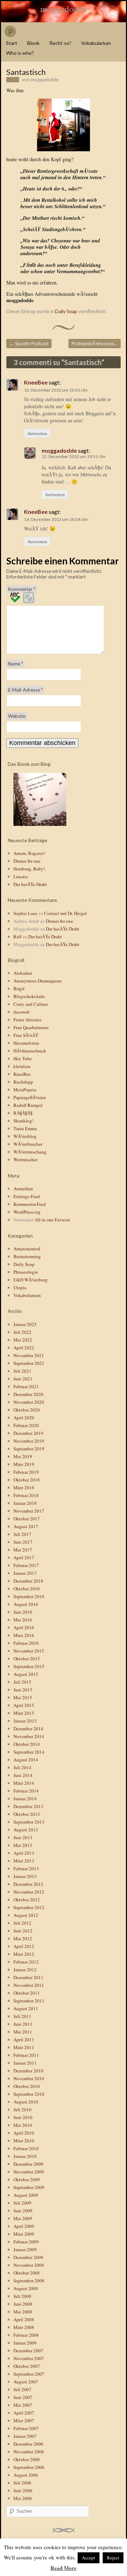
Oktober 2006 (27, 2459)
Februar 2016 (26, 1643)
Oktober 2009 (27, 2179)
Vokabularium (96, 43)
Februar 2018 (26, 1495)
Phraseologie (26, 1272)
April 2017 (24, 1557)
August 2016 (26, 1604)
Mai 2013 (23, 1845)
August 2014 (26, 1760)
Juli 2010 (22, 2109)
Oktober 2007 (27, 2366)
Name (16, 664)
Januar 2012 (25, 1970)
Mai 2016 (23, 1620)
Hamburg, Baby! (29, 869)
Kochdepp (23, 1082)
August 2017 (26, 1526)
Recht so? (60, 43)
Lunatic (21, 876)
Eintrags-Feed (27, 1196)
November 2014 (29, 1736)
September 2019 (29, 1449)
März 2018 (24, 1487)
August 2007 (26, 2382)
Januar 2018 (25, 1503)
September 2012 (29, 1907)
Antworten (37, 433)
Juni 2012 (23, 1931)
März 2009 (24, 2234)
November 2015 (29, 1651)
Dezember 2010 (28, 2071)
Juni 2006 (23, 2490)
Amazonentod (27, 1249)
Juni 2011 (23, 2024)
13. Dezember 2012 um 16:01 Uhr (56, 390)
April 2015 (24, 1705)
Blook (33, 43)
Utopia (20, 1287)
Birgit (19, 988)
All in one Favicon (52, 1220)
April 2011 (24, 2040)
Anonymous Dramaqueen (38, 981)
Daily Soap (66, 311)
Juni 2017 (23, 1542)
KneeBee (36, 382)
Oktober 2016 (27, 1589)
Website (17, 716)
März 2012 (24, 1954)
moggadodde (64, 9)
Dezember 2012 (28, 1884)
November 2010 (29, 2078)
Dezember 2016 (28, 1581)
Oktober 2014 (27, 1744)
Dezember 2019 (28, 1433)
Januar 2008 (25, 2343)
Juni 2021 (23, 1379)
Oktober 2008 (27, 2273)
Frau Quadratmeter (31, 1027)
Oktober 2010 (27, 2086)
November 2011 (29, 1985)
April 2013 (24, 1853)
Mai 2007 (23, 2405)
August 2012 (26, 1915)
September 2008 (29, 2281)
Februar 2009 (26, 2242)
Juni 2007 (23, 2397)
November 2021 (29, 1355)
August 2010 (26, 2102)
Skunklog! (23, 1121)
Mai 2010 (23, 2125)
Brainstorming (27, 1256)
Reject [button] (113, 2558)
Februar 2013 (26, 1868)
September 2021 (29, 1363)
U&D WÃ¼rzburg (31, 1280)
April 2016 (24, 1627)
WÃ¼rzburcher (28, 1144)
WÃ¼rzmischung (30, 1152)
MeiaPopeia (25, 1090)
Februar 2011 (26, 2055)
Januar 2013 (25, 1876)
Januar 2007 (25, 2436)
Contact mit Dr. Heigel (65, 913)
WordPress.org (27, 1212)
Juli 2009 (22, 2203)
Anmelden (23, 1189)
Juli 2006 (22, 2483)
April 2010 (24, 2133)
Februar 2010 (26, 2148)
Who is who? (20, 53)
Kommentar (22, 589)
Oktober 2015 (27, 1659)
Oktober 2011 (27, 1993)
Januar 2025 (25, 1324)
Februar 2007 (26, 2428)
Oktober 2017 (27, 1519)
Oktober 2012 (27, 1900)
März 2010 (24, 2141)
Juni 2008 (23, 2304)
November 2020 (29, 1402)
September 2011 (29, 2001)
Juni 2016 (23, 1612)
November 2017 (29, 1511)
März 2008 (24, 2327)
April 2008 (24, 2319)
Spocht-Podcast (29, 344)
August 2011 (26, 2008)
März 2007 (24, 2420)
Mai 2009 (23, 2218)
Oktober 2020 (27, 1410)
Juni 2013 (23, 1837)
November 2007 (29, 2358)
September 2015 (29, 1666)
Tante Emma (25, 1128)
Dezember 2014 (28, 1729)
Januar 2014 (25, 1798)
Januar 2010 (25, 2156)
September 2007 (29, 2374)
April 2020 (24, 1418)
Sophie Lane (25, 913)
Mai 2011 (23, 2032)
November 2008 (29, 2265)
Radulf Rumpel (28, 1105)
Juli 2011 (22, 2016)
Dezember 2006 (28, 2444)
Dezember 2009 (28, 2164)
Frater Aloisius (27, 1020)
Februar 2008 (26, 2335)
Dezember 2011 (28, 1977)
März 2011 (24, 2047)
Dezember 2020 (28, 1394)
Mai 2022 (23, 1340)
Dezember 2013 (28, 1806)
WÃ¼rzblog (25, 1136)
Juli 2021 (22, 1371)
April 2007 (24, 2413)
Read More (64, 2568)
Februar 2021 (26, 1386)
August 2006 (26, 2475)
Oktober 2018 (27, 1480)
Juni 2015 (23, 1690)
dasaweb (22, 1012)
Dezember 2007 (28, 2351)
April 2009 (24, 2226)
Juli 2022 (22, 1332)
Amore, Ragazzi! (29, 853)
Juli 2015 (22, 1682)
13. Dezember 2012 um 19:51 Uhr (74, 456)
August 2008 (26, 2288)
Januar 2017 (25, 1573)
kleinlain (22, 1066)
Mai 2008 (23, 2312)
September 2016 (29, 1596)
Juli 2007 (22, 2389)
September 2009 (29, 2187)
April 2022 (24, 1348)
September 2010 (29, 2094)
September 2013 (29, 1822)
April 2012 (24, 1946)
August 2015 (26, 1674)
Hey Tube (23, 1058)
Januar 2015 (25, 1721)
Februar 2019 (26, 1472)
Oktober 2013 (27, 1814)
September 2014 (29, 1752)
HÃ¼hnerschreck (30, 1051)
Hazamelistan (26, 1043)
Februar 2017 (26, 1565)
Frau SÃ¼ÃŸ (26, 1035)
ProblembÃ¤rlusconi (96, 344)
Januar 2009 (25, 2249)
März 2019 (24, 1464)
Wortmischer (25, 1160)
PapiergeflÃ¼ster (30, 1097)
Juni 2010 (23, 2117)
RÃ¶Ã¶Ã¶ (23, 1113)
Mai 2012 (23, 1938)
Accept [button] (89, 2558)
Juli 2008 (22, 2296)
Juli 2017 (22, 1534)
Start (12, 43)
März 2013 (24, 1861)
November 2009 (29, 2172)
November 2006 (29, 2452)
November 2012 (29, 1892)
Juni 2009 (23, 2211)
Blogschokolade (29, 996)
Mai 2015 (23, 1697)
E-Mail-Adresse (25, 690)
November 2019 (29, 1441)
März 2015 (24, 1713)
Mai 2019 (23, 1456)
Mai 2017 (23, 1550)
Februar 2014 (26, 1791)
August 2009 (26, 2195)
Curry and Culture (31, 1004)
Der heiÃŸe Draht (30, 884)
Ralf (17, 937)
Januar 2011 (25, 2063)
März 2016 (24, 1635)
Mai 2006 (23, 2498)
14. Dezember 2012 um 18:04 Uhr (56, 519)
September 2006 (29, 2467)
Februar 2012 (26, 1962)
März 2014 (24, 1783)
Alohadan (23, 973)
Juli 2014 (22, 1767)
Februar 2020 (26, 1425)
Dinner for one (27, 861)
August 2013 (26, 1830)
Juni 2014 (23, 1775)
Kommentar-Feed (30, 1204)
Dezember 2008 (28, 2257)
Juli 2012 (22, 1923)
